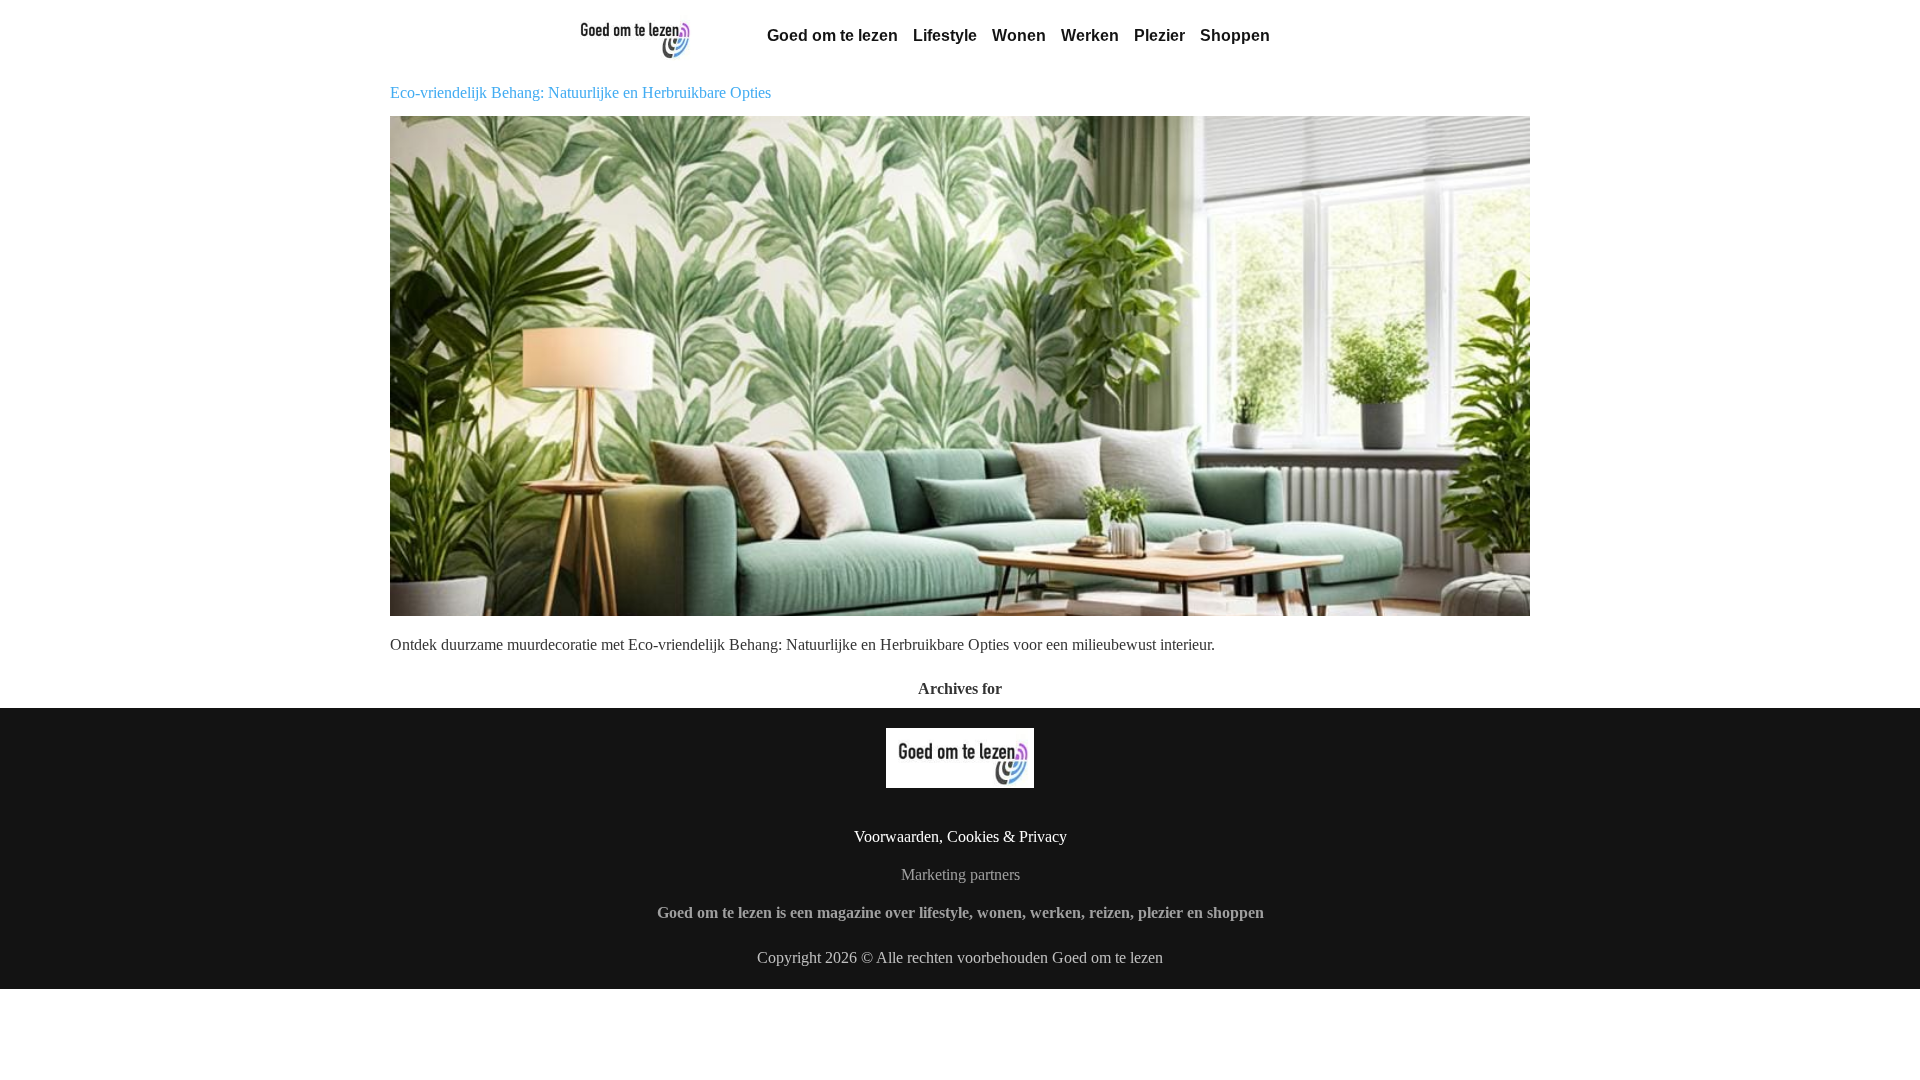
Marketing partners (960, 874)
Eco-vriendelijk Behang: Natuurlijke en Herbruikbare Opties (580, 92)
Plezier (1159, 35)
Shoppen (1235, 35)
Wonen (1019, 35)
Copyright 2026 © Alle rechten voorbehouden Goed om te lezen (960, 957)
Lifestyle (945, 35)
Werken (1090, 35)
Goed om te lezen (832, 35)
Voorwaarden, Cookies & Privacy (960, 836)
